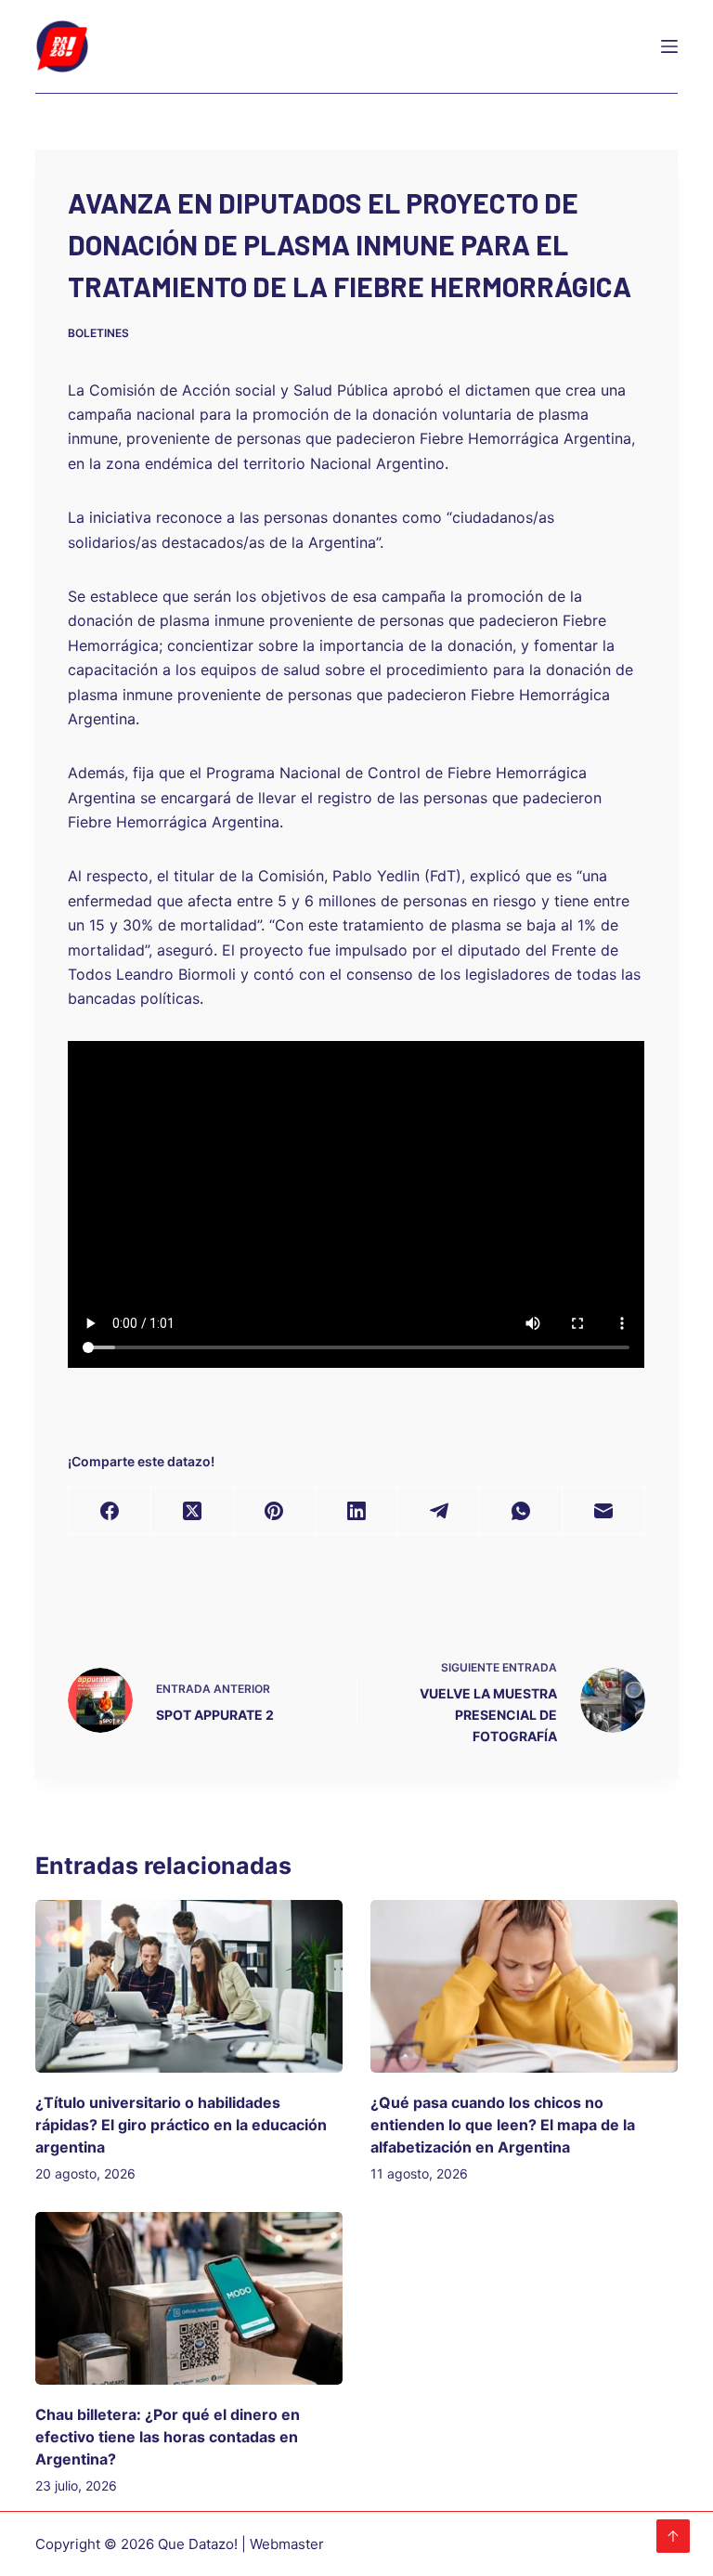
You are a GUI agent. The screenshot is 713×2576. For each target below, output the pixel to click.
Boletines (98, 333)
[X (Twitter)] (193, 1511)
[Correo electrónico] (604, 1511)
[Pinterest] (275, 1511)
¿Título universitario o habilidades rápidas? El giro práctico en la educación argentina (181, 2125)
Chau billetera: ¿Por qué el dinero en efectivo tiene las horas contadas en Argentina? (168, 2437)
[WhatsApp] (521, 1511)
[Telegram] (440, 1511)
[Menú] (669, 46)
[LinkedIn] (357, 1511)
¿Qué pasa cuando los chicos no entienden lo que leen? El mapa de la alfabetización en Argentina (503, 2125)
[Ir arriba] (673, 2536)
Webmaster (287, 2544)
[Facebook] (110, 1511)
